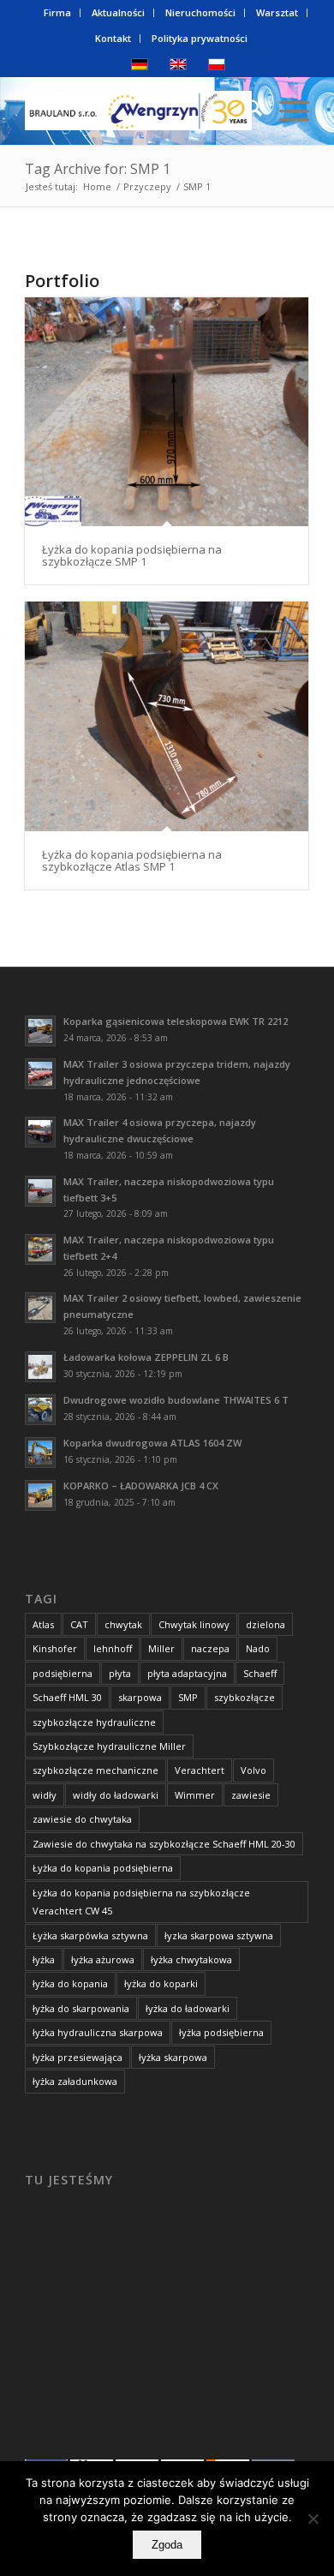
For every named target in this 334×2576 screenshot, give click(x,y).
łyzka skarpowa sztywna (219, 1935)
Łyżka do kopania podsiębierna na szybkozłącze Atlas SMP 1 (132, 860)
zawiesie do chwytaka (82, 1819)
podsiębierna (63, 1673)
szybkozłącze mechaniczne (95, 1770)
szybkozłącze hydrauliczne (94, 1722)
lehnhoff (113, 1648)
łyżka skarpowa (173, 2057)
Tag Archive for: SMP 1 (98, 169)
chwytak (123, 1624)
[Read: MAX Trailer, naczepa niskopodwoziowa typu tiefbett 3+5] (40, 1191)
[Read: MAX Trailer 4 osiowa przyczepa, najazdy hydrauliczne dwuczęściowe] (40, 1132)
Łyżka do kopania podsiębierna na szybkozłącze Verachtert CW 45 (141, 1902)
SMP (188, 1697)
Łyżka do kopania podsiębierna (103, 1868)
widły (45, 1795)
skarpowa (140, 1697)
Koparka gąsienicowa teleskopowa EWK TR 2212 (176, 1021)
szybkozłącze (245, 1697)
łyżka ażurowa (103, 1959)
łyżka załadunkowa (75, 2081)
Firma (57, 12)
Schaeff (260, 1673)
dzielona (265, 1624)
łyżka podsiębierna (221, 2032)
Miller (161, 1648)
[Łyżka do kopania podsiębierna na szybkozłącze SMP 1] (167, 412)
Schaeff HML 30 (67, 1697)
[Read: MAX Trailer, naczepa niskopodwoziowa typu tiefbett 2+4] (40, 1249)
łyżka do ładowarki (188, 2008)
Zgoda (167, 2545)
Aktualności (118, 12)
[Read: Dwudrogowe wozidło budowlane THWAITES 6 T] (40, 1410)
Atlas (43, 1624)
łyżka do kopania (70, 1983)
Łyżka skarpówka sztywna (90, 1935)
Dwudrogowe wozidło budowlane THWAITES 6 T (176, 1400)
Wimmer (195, 1795)
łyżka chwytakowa (191, 1959)
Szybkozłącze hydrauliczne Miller (109, 1746)
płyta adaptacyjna (187, 1673)
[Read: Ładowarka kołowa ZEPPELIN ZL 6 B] (40, 1367)
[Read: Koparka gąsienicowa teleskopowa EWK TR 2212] (40, 1031)
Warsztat (277, 12)
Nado (258, 1648)
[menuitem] (58, 13)
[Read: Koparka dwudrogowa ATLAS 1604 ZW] (40, 1453)
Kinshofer (55, 1648)
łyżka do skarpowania (81, 2008)
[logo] (138, 111)
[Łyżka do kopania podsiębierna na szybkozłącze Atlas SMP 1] (167, 716)
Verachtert (200, 1770)
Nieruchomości (200, 12)
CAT (79, 1624)
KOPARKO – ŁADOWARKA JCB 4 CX (141, 1486)
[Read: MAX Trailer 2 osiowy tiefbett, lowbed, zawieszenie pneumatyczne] (40, 1308)
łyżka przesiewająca (78, 2057)
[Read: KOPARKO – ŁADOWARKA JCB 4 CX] (40, 1495)
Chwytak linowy (194, 1624)
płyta (120, 1673)
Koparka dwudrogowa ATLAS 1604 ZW (152, 1443)
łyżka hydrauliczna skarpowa (98, 2032)
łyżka (44, 1959)
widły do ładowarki (116, 1795)
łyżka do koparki (161, 1983)
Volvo (253, 1770)
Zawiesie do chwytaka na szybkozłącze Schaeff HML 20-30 (164, 1844)
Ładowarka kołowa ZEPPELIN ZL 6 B (146, 1357)
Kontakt (113, 38)
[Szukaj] (245, 111)
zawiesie (251, 1795)
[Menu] (286, 111)
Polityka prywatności (200, 38)
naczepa (210, 1648)
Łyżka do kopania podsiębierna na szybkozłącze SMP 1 (132, 555)
